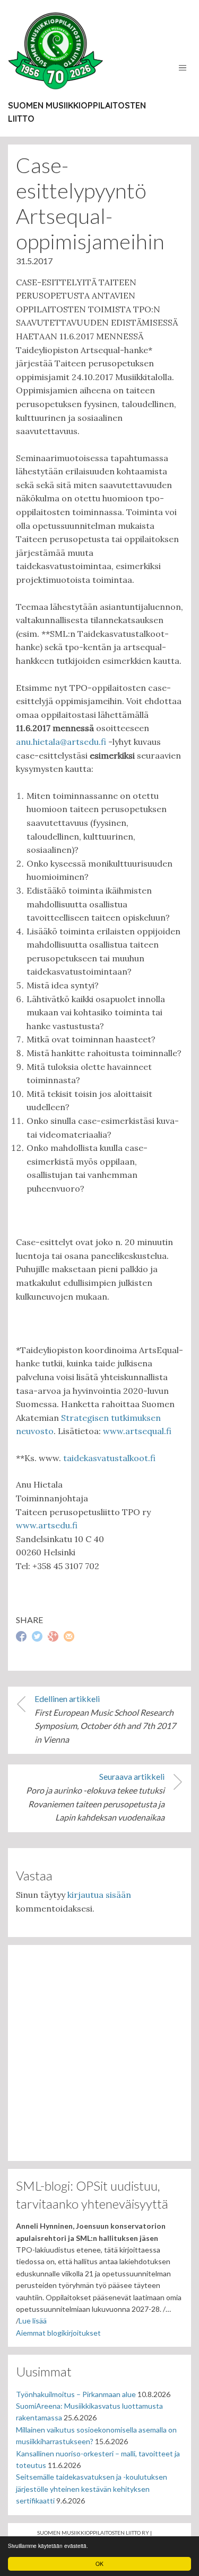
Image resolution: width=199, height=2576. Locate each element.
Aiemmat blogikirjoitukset (58, 2333)
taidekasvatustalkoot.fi (109, 1458)
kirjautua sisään (99, 1895)
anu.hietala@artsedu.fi (61, 742)
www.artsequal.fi (137, 1431)
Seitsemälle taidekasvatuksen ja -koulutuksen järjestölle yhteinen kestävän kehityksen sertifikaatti (92, 2489)
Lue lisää (33, 2321)
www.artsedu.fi (47, 1525)
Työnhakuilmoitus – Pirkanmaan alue (76, 2394)
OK (99, 2564)
